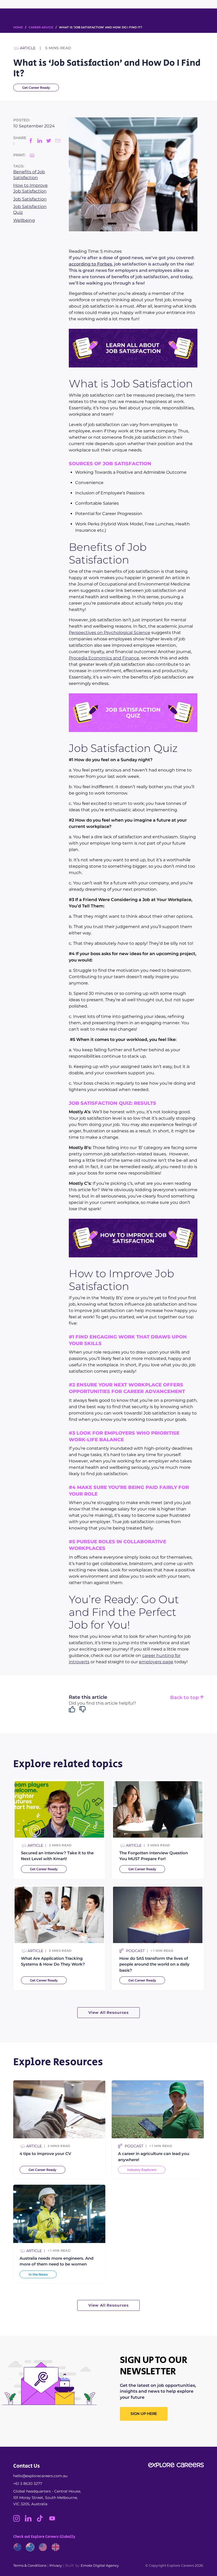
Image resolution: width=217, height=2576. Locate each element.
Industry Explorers (142, 2170)
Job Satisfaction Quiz (30, 209)
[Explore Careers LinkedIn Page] (31, 2520)
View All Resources (108, 2012)
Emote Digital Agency (100, 2565)
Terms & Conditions (30, 2565)
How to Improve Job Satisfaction (30, 188)
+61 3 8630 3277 (28, 2484)
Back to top (185, 1698)
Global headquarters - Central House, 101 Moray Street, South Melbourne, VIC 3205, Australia (47, 2498)
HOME (18, 27)
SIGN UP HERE (144, 2414)
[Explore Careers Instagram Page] (19, 2520)
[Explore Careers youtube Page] (54, 2520)
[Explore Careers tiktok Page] (42, 2520)
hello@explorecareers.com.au (40, 2476)
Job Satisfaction (30, 199)
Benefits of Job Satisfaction (29, 175)
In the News (38, 2274)
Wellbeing (24, 220)
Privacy (56, 2565)
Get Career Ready (36, 88)
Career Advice (41, 27)
